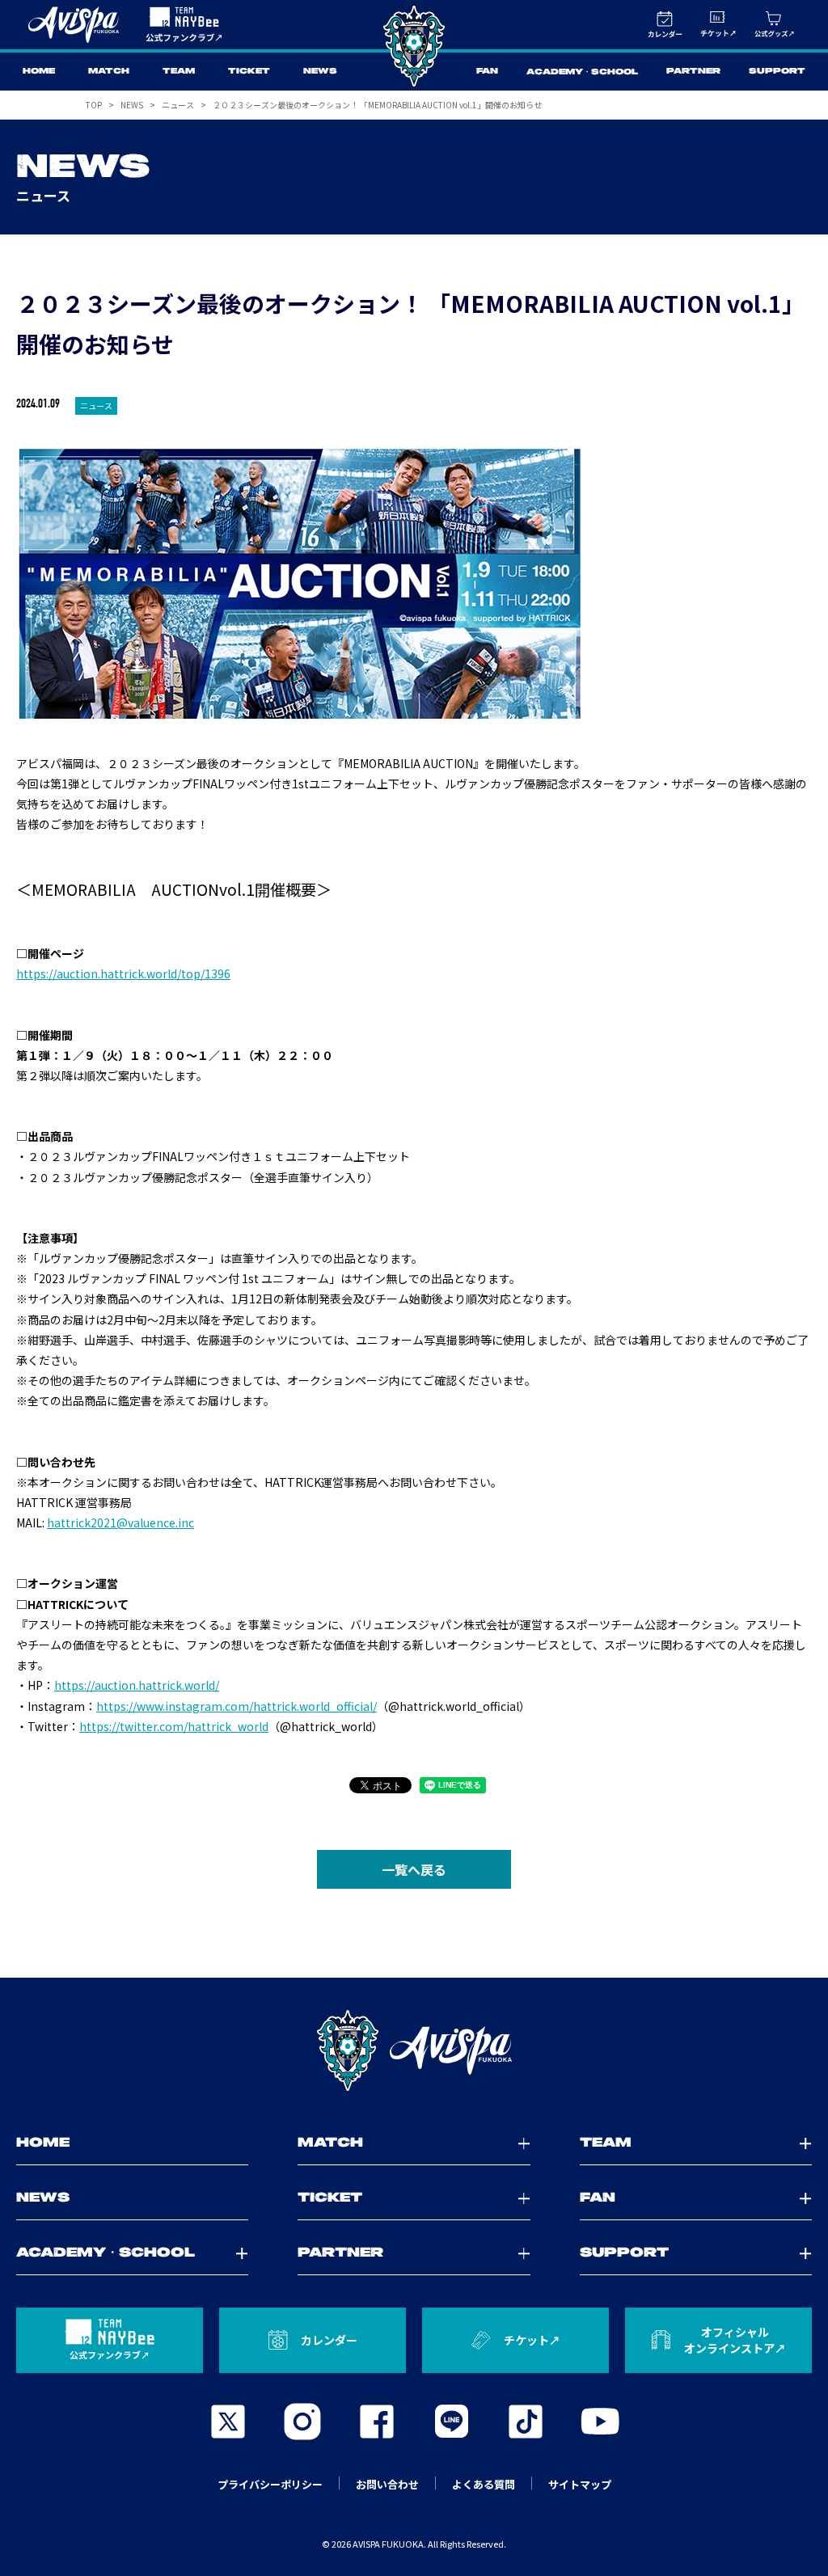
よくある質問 (484, 2484)
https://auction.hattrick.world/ (137, 1685)
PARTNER (693, 72)
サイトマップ (580, 2484)
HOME (39, 72)
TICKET (249, 72)
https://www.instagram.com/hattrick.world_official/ (237, 1706)
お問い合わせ (387, 2484)
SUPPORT (777, 72)
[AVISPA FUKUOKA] (414, 2050)
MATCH (109, 72)
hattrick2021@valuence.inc (120, 1522)
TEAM (179, 72)
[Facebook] (377, 2422)
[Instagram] (302, 2422)
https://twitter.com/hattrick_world (174, 1726)
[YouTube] (600, 2422)
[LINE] (451, 2422)
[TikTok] (526, 2422)
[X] (228, 2422)
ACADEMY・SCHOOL (582, 72)
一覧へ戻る (414, 1869)
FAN (487, 72)
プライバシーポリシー (270, 2484)
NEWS (320, 72)
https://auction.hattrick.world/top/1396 (123, 973)
